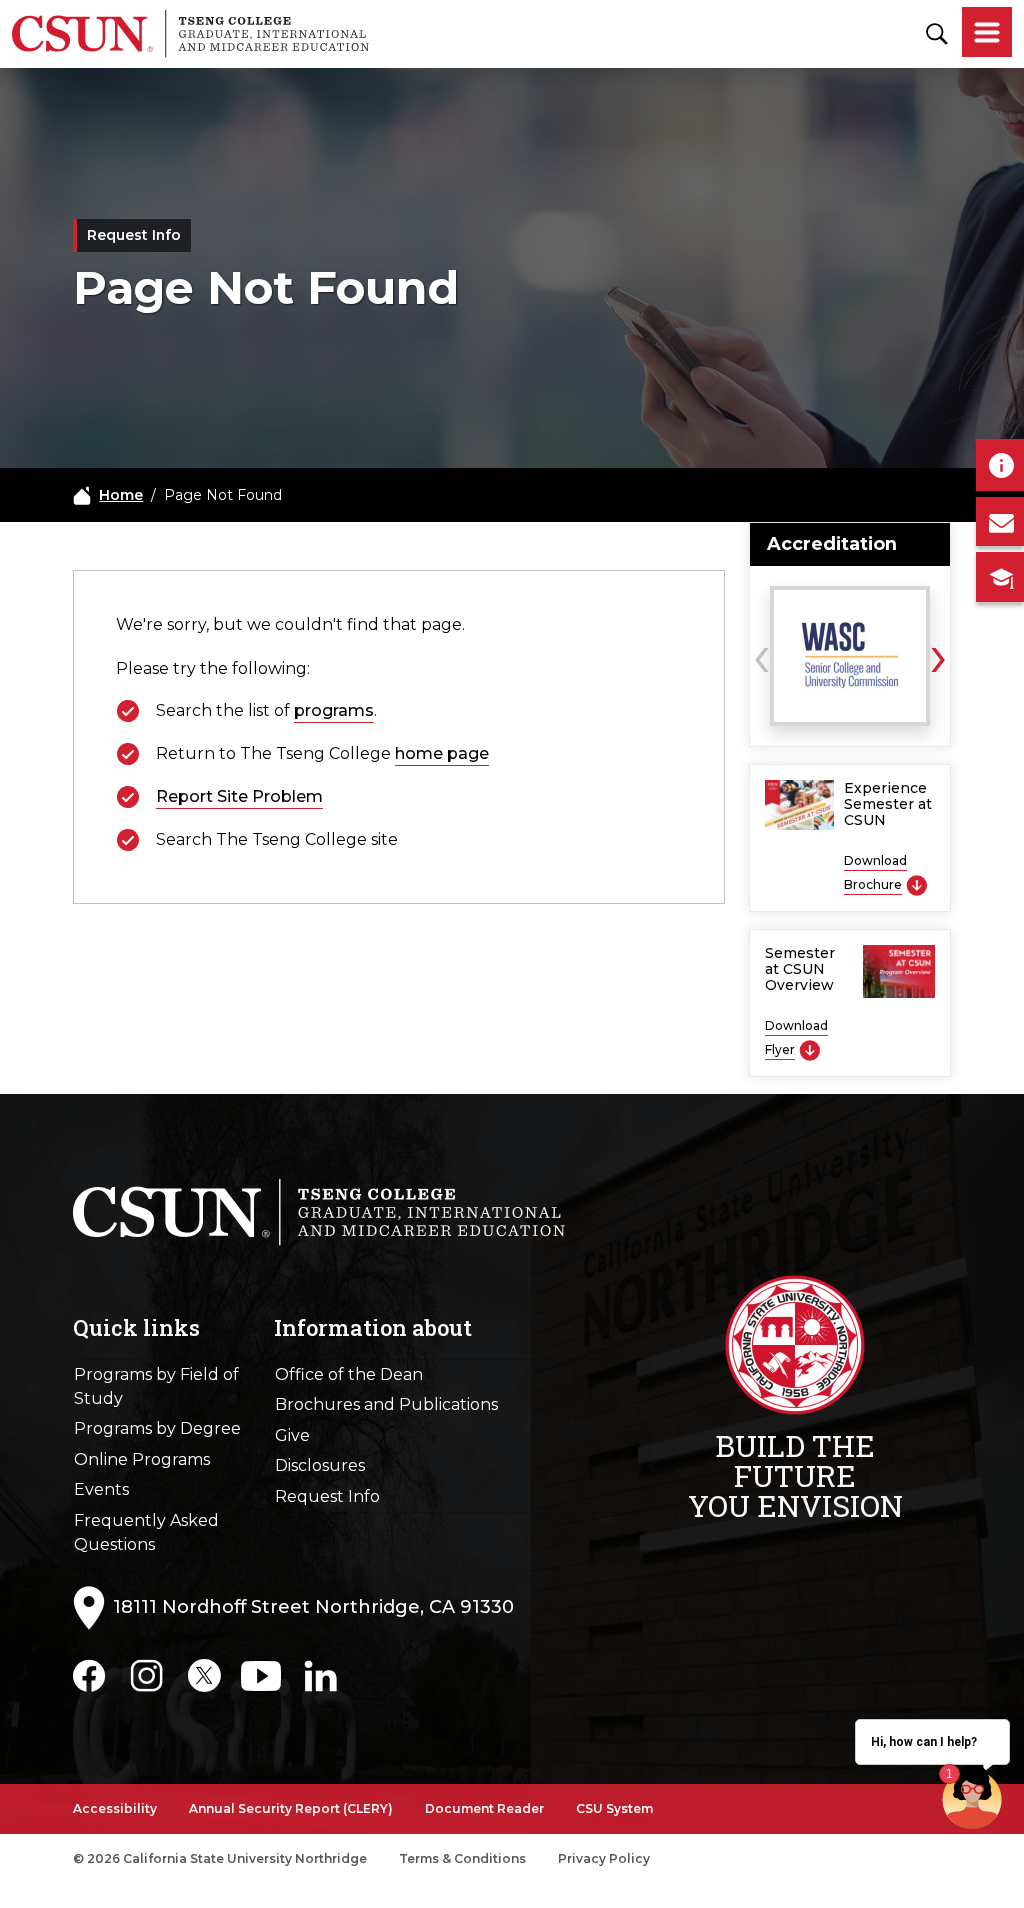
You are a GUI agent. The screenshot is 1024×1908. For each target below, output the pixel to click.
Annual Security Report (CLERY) (291, 1808)
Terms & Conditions (462, 1858)
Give (292, 1435)
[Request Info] (1000, 465)
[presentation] (761, 654)
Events (101, 1489)
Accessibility (115, 1808)
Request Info (327, 1496)
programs (334, 710)
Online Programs (142, 1459)
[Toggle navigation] (987, 33)
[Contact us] (1000, 522)
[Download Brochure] (916, 884)
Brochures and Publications (386, 1404)
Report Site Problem (239, 796)
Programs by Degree (157, 1428)
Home (121, 495)
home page (442, 753)
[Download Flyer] (809, 1049)
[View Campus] (1000, 577)
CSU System (614, 1808)
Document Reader (484, 1808)
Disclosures (320, 1465)
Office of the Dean (349, 1374)
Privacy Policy (604, 1858)
